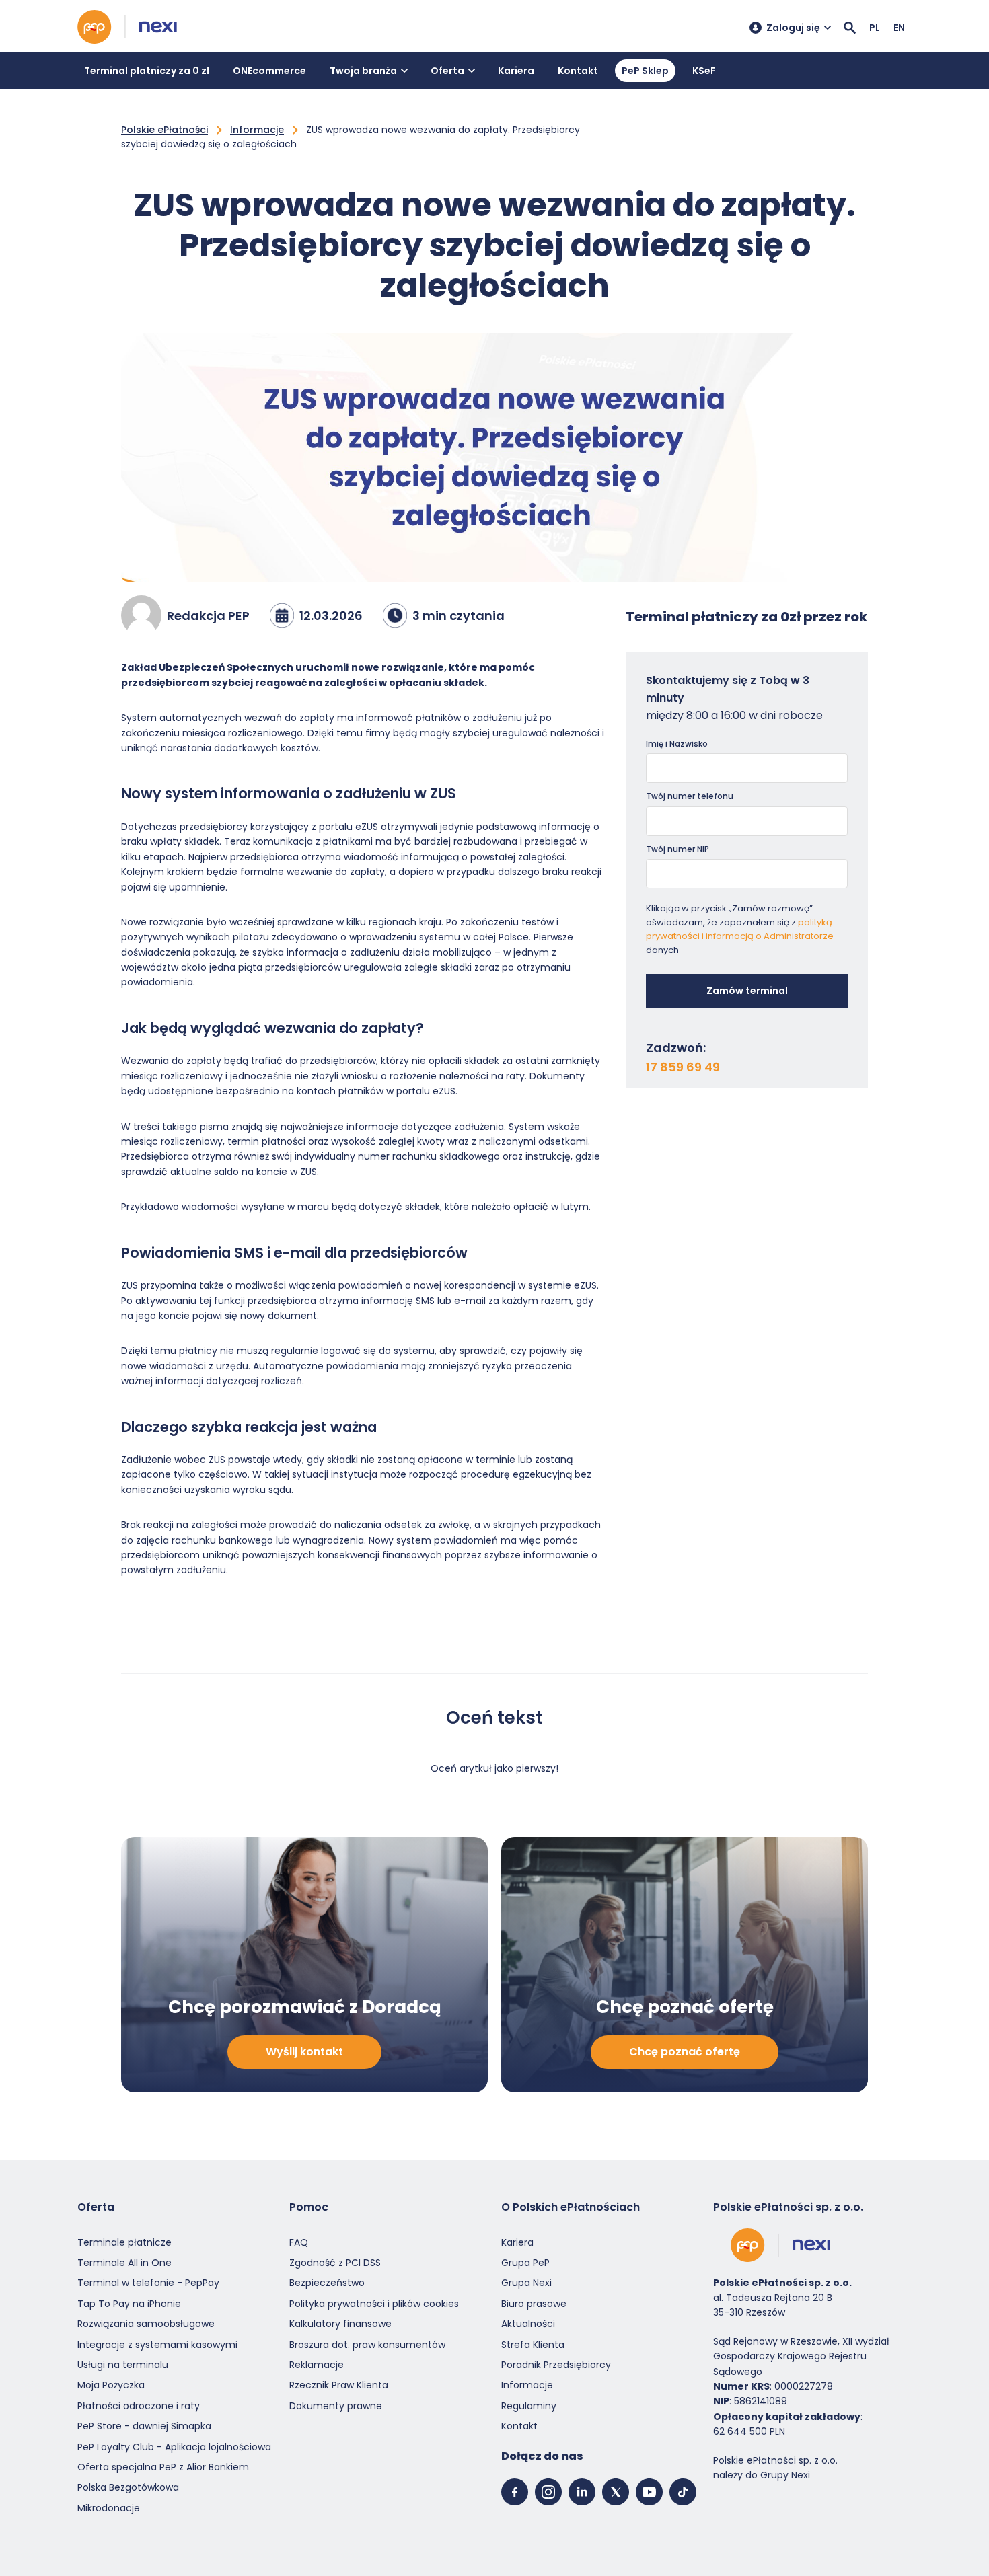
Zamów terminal (747, 991)
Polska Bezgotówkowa (128, 2487)
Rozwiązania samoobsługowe (146, 2324)
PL (875, 28)
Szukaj (850, 28)
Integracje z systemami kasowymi (157, 2345)
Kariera (516, 71)
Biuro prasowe (534, 2304)
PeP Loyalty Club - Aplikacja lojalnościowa (174, 2447)
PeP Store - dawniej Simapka (144, 2426)
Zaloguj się (793, 28)
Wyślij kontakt (304, 2052)
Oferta (447, 71)
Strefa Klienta (533, 2345)
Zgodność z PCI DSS (335, 2263)
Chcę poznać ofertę (685, 2052)
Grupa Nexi (526, 2283)
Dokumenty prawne (336, 2406)
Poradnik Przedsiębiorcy (556, 2365)
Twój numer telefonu (690, 796)
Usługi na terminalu (123, 2365)
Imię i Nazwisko (677, 744)
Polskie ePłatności (164, 130)
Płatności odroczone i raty (139, 2406)
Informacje (257, 130)
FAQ (299, 2242)
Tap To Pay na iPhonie (129, 2304)
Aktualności (528, 2324)
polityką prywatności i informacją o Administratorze (740, 930)
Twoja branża (363, 71)
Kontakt (578, 71)
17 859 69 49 (683, 1067)
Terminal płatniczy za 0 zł (147, 71)
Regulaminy (529, 2406)
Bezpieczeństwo (327, 2283)
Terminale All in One (124, 2263)
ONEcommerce (269, 71)
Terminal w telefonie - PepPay (148, 2283)
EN (899, 28)
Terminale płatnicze (124, 2242)
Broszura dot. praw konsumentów (367, 2345)
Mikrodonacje (109, 2508)
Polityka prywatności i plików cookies (374, 2304)
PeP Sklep (645, 71)
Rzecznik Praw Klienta (339, 2385)
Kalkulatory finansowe (340, 2324)
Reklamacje (317, 2365)
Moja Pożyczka (111, 2385)
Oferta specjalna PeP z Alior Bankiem (163, 2467)
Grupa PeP (525, 2263)
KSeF (704, 71)
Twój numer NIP (677, 849)
